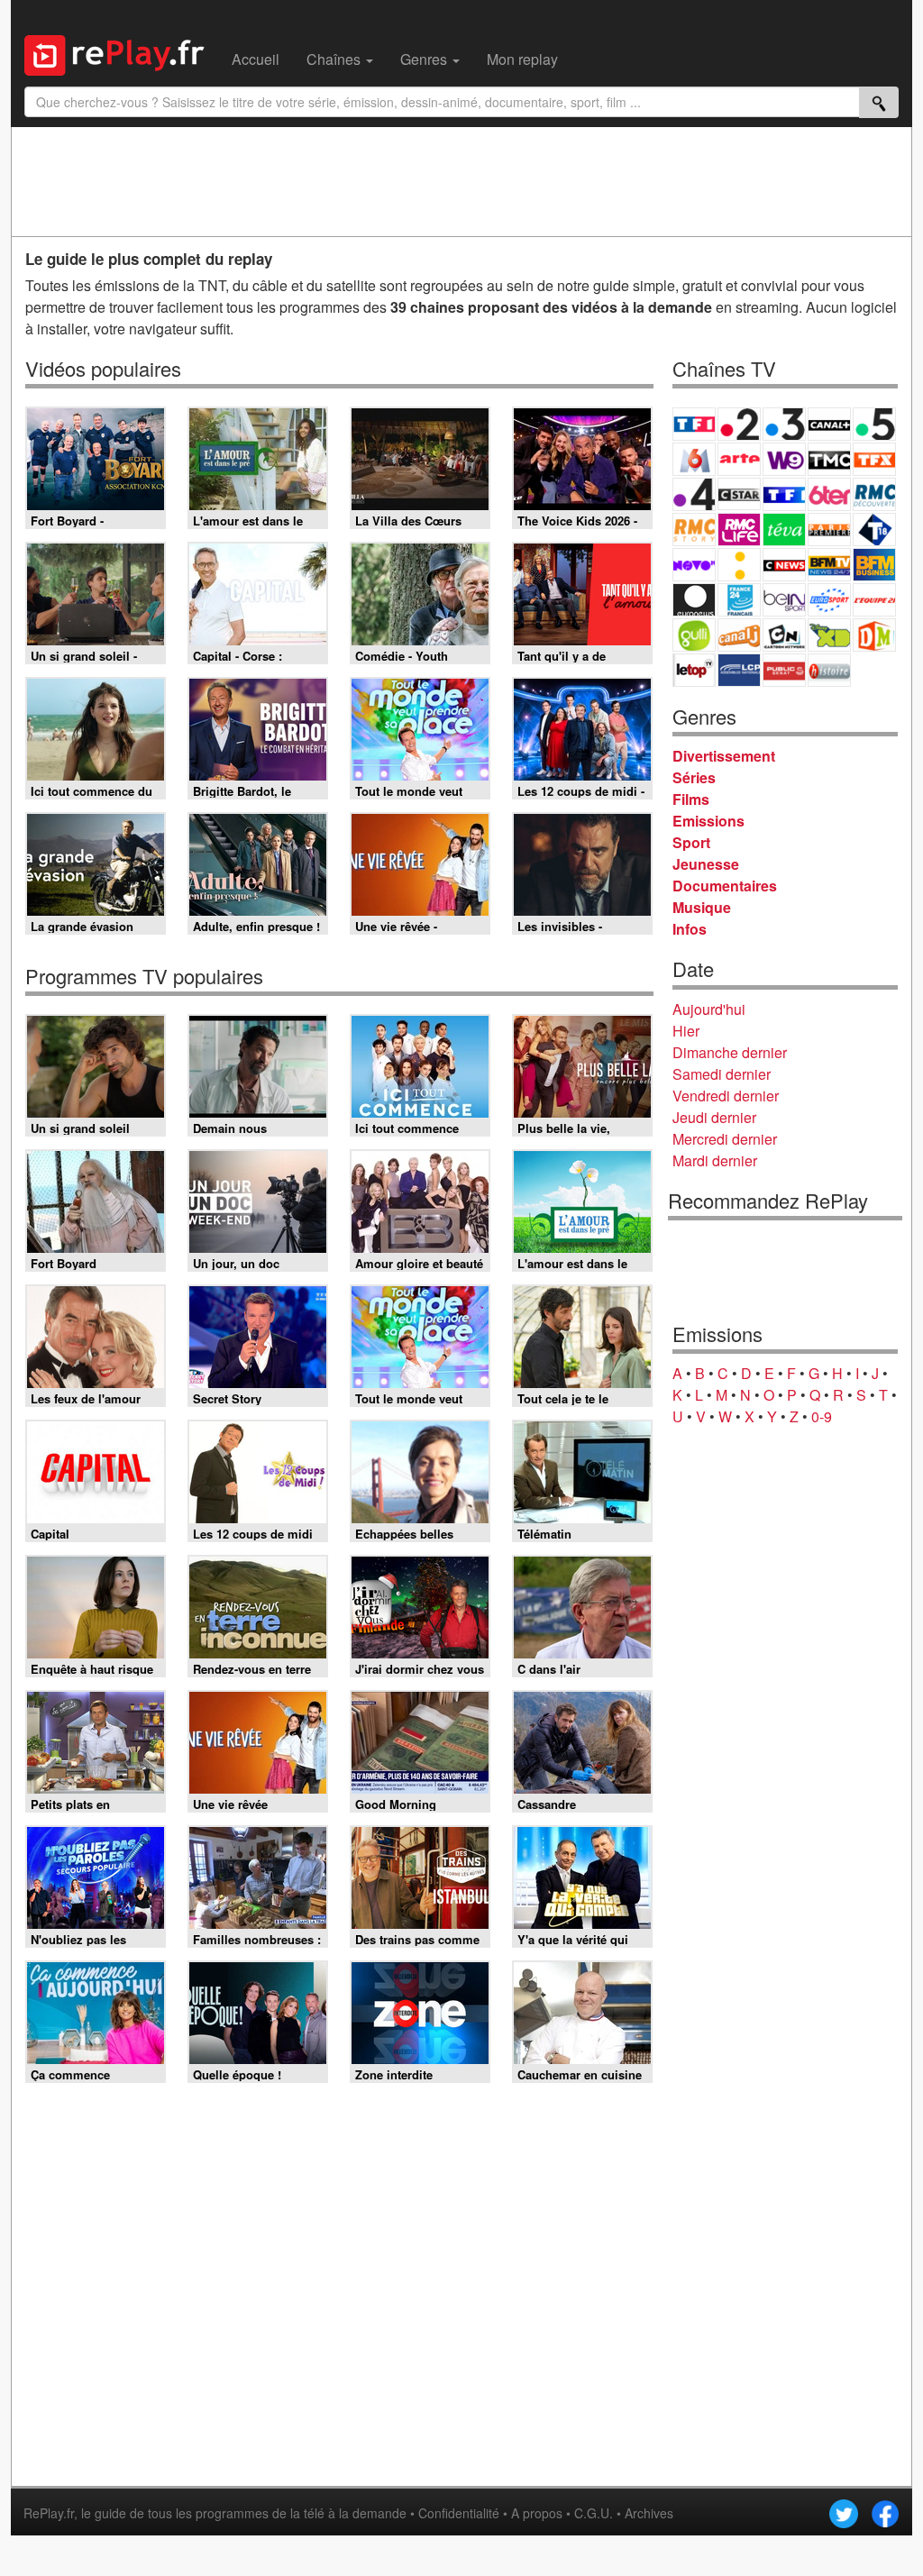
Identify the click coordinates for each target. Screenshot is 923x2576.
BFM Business (874, 565)
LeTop (694, 670)
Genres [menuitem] (425, 59)
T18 (874, 530)
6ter (829, 494)
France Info (739, 565)
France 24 (739, 600)
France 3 (784, 424)
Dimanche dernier (730, 1052)
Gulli (694, 635)
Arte (739, 459)
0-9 (822, 1416)
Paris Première (829, 530)
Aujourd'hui (709, 1009)
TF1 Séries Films (784, 494)
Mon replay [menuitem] (522, 59)
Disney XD (829, 635)
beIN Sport (784, 600)
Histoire (829, 670)
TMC (829, 459)
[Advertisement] (461, 181)
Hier (686, 1031)
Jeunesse (706, 864)
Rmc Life (739, 530)
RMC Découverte (874, 494)
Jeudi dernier (714, 1117)
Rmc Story (694, 530)
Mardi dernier (715, 1160)
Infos (690, 929)
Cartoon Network (784, 635)
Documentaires (725, 886)
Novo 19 (694, 565)
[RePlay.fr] (121, 53)
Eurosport (829, 600)
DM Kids (874, 635)
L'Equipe (874, 600)
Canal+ (829, 424)
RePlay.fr (49, 2513)
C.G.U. (594, 2513)
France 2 (739, 424)
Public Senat (784, 670)
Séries (694, 777)
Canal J (739, 635)
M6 (694, 459)
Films (691, 799)
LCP (739, 670)
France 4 (694, 494)
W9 (784, 459)
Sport (691, 842)
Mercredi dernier (725, 1139)
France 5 (874, 424)
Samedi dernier (722, 1074)
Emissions (708, 821)
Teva (784, 530)
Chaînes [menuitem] (335, 59)
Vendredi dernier (726, 1096)
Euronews (694, 600)
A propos (537, 2513)
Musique (702, 907)
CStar (739, 494)
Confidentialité (459, 2513)
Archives (649, 2513)
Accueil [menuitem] (256, 59)
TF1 (694, 424)
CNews (784, 565)
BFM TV (829, 565)
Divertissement (724, 756)
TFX (874, 459)
